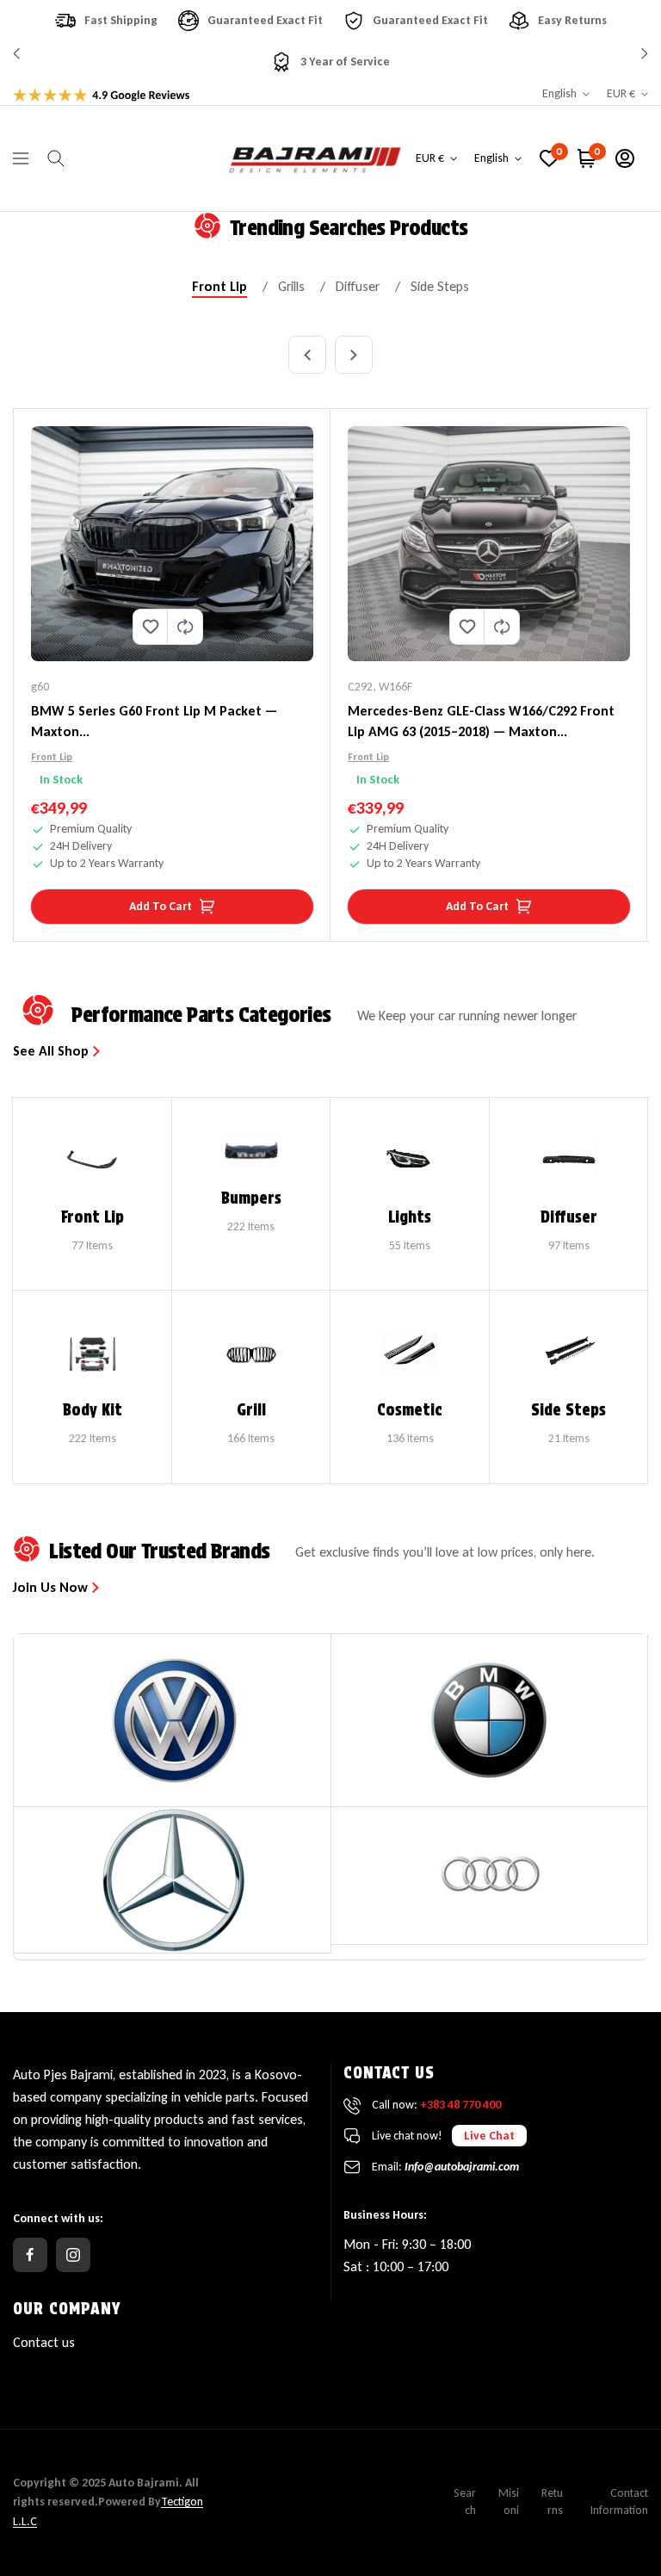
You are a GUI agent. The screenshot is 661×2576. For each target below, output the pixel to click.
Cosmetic (410, 1410)
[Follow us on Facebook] (30, 2255)
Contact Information (619, 2502)
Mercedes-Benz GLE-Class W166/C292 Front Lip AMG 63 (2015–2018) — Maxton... (481, 721)
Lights (410, 1217)
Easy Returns (572, 20)
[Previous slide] (307, 355)
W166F (395, 687)
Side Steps (440, 287)
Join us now (52, 1588)
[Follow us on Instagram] (73, 2255)
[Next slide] (354, 355)
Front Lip (219, 287)
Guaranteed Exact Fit (265, 20)
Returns (552, 2502)
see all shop (53, 1051)
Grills (291, 287)
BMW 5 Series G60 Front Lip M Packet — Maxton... (154, 721)
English (559, 93)
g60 (40, 687)
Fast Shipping (121, 20)
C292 (360, 687)
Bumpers (251, 1198)
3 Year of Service (345, 62)
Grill (251, 1410)
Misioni (509, 2502)
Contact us (44, 2342)
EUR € (621, 93)
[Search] (56, 158)
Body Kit (93, 1410)
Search (465, 2502)
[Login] (625, 158)
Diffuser (358, 287)
